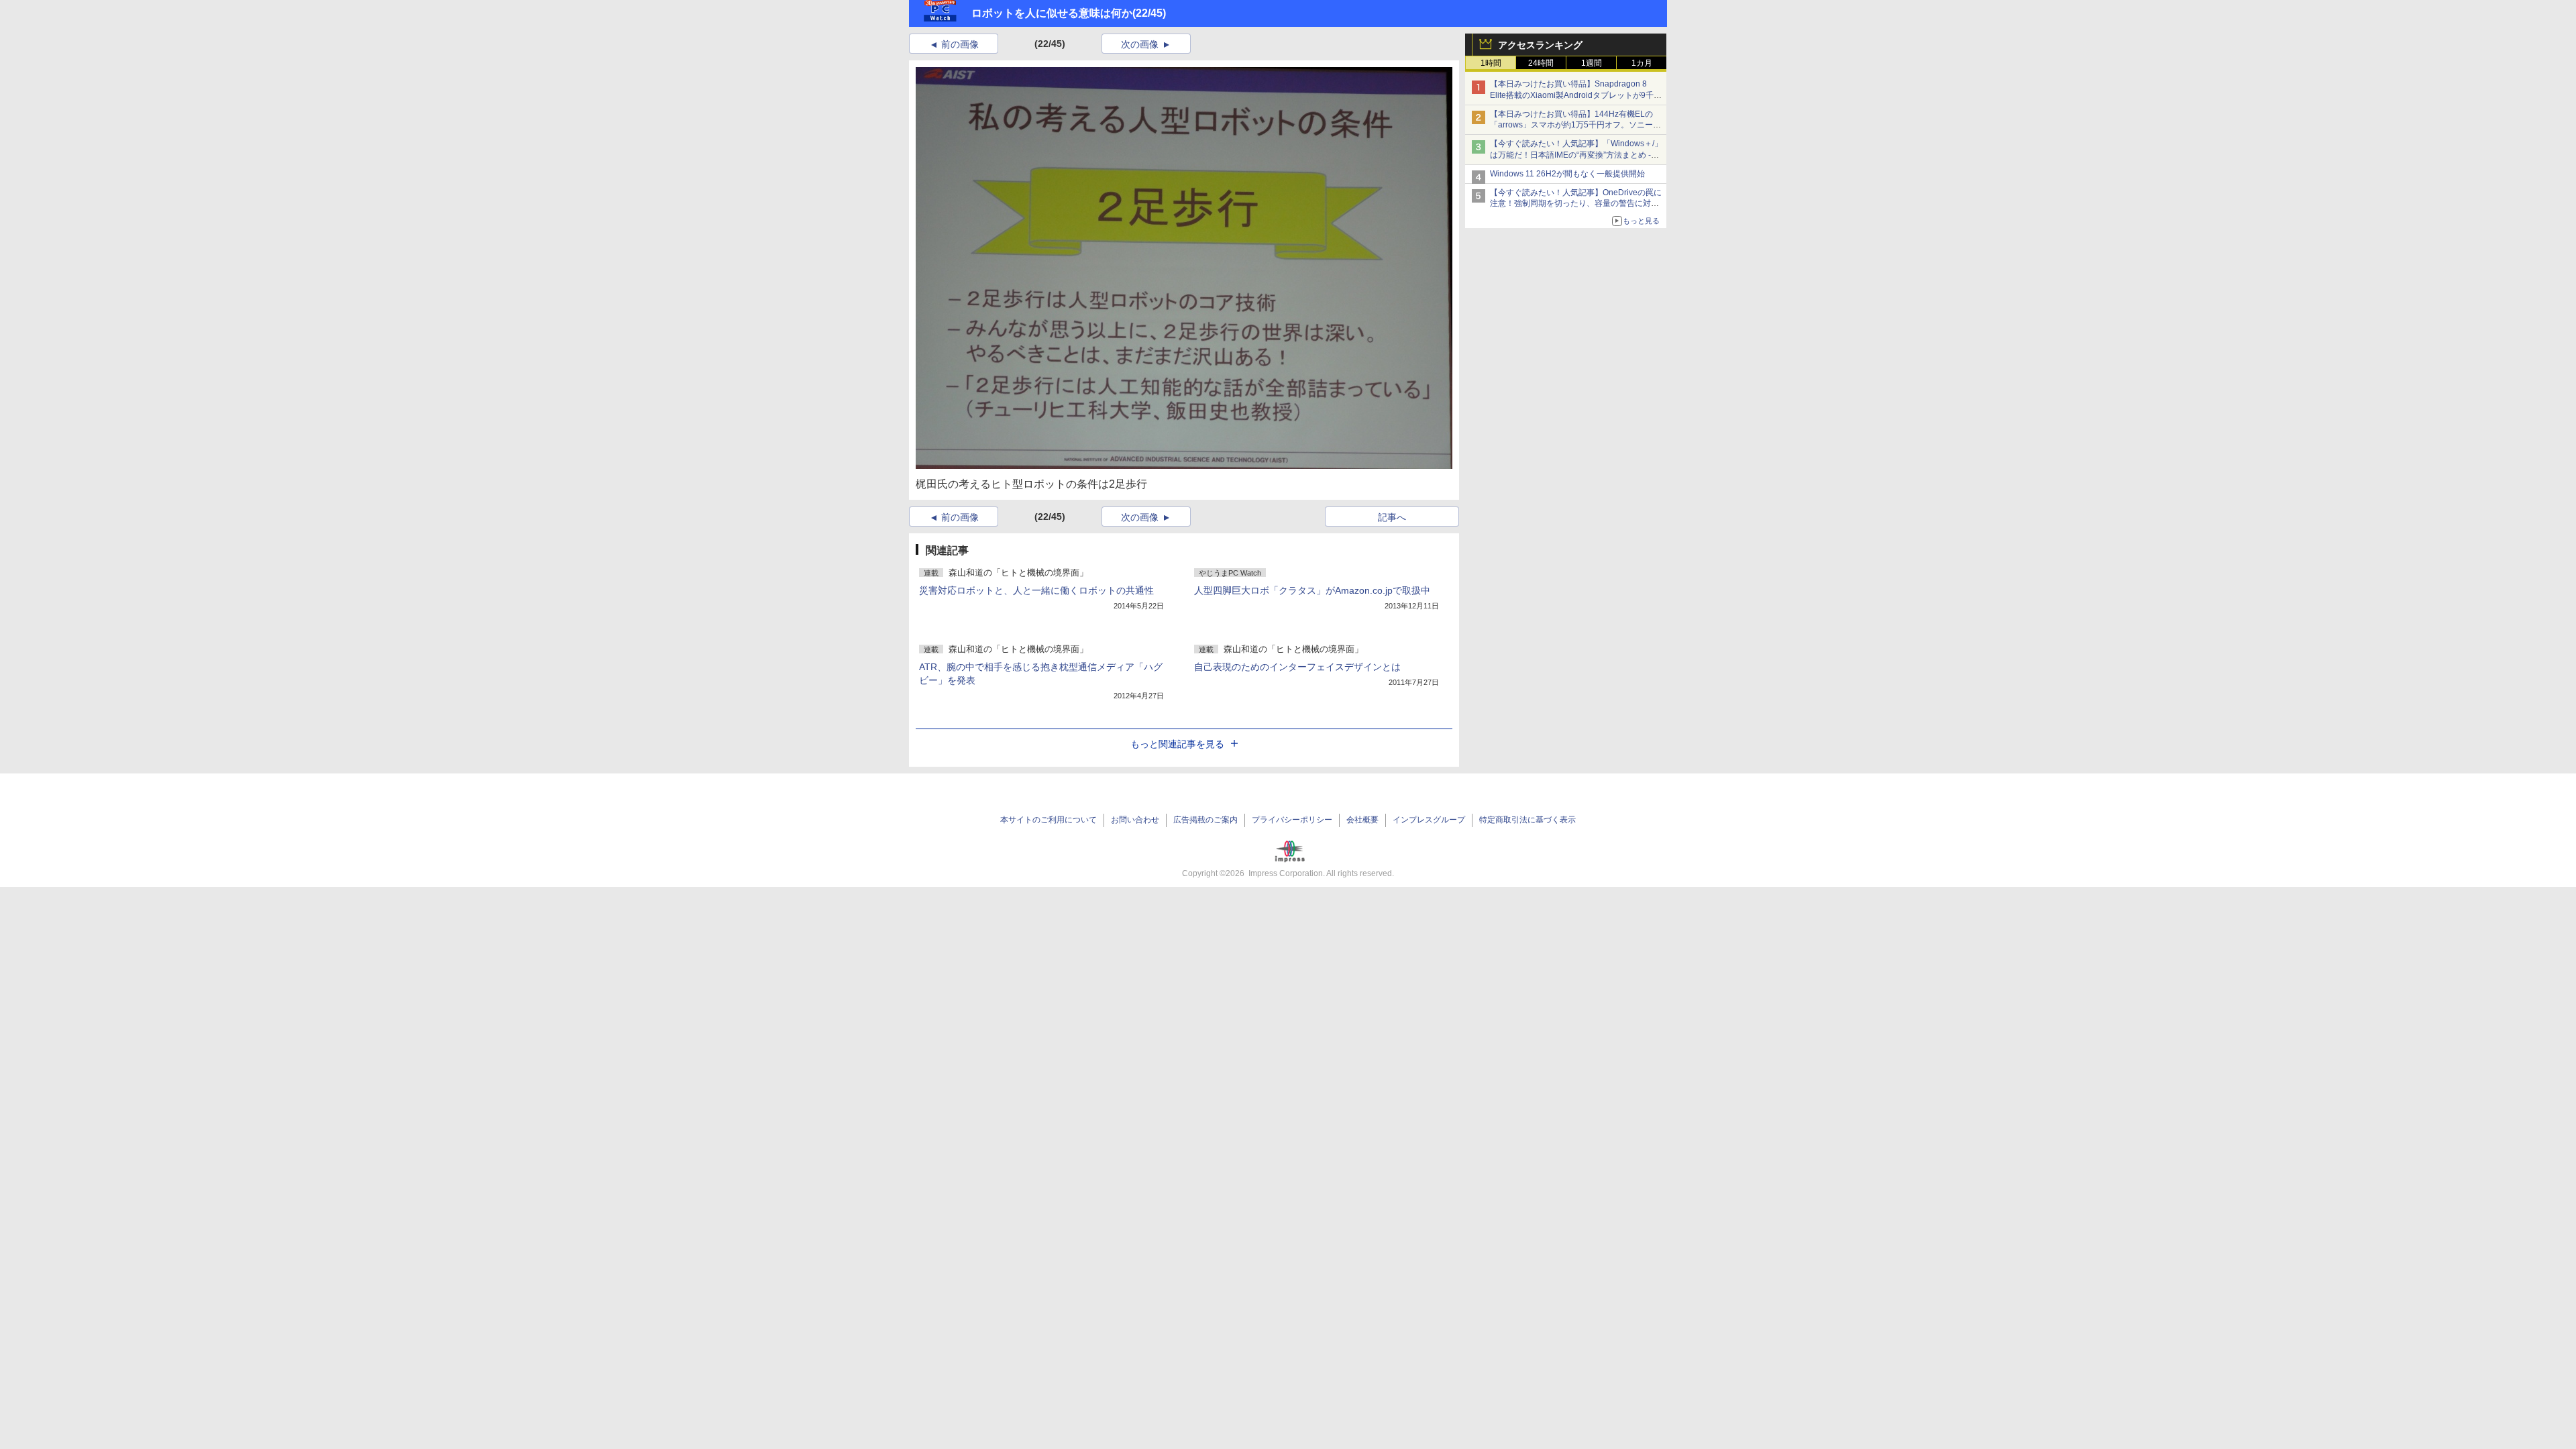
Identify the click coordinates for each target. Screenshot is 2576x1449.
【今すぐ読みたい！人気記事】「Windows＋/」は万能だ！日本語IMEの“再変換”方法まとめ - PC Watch (1576, 155)
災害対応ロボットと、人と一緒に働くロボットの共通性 (1036, 590)
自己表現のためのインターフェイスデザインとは (1297, 667)
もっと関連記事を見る (1177, 744)
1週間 (1592, 63)
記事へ (1392, 517)
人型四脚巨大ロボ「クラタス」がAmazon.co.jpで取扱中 (1312, 590)
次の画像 (1140, 44)
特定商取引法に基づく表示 (1527, 820)
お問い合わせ (1135, 820)
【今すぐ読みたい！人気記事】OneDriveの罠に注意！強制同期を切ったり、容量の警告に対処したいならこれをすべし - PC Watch (1576, 204)
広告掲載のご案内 (1205, 820)
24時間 (1541, 63)
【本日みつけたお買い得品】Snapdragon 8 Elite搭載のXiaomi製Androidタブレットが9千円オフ (1576, 95)
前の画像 (960, 44)
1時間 (1491, 63)
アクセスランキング (1540, 45)
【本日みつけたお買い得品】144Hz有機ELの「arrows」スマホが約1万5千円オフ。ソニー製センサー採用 (1575, 125)
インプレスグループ (1429, 820)
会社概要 (1362, 820)
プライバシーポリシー (1292, 820)
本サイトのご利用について (1049, 820)
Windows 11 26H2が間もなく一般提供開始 (1567, 174)
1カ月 (1642, 63)
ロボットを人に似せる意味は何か (1052, 13)
